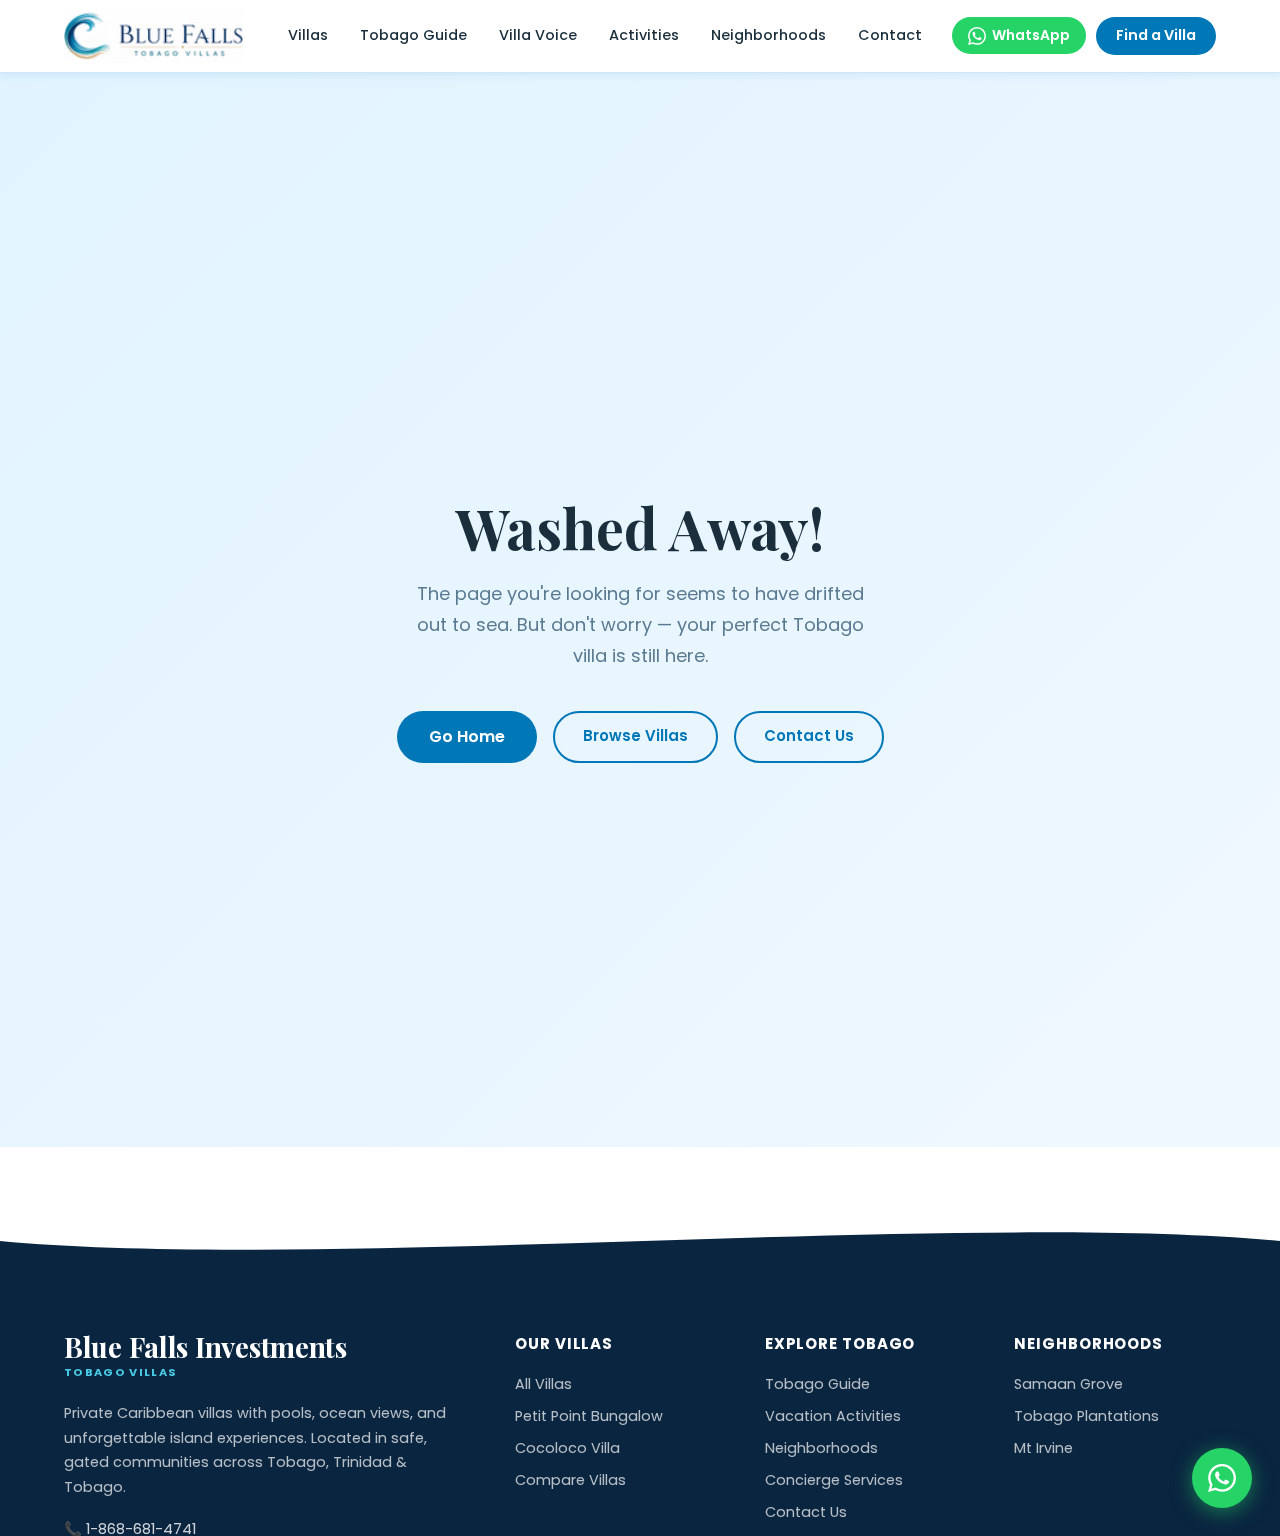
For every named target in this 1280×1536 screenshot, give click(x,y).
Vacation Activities (833, 1416)
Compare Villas (570, 1480)
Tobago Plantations (1086, 1416)
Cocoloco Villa (567, 1448)
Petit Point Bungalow (589, 1416)
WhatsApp (1031, 35)
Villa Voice (538, 35)
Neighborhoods (768, 35)
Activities (644, 35)
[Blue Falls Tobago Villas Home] (153, 36)
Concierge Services (834, 1480)
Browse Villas (635, 735)
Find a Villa (1156, 35)
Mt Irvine (1043, 1448)
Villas (308, 35)
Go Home (467, 736)
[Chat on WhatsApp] (1222, 1478)
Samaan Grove (1068, 1384)
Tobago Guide (413, 35)
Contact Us (809, 735)
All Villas (543, 1384)
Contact (890, 35)
